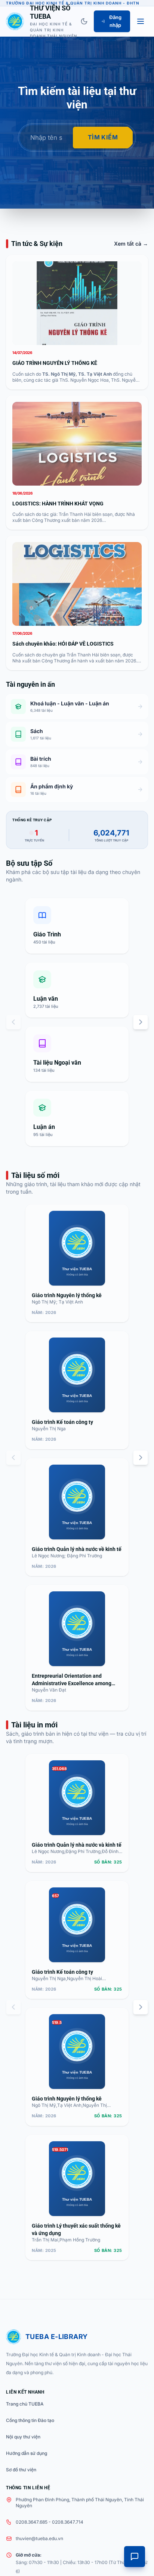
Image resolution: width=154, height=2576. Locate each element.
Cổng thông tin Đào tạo (30, 2420)
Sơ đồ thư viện (21, 2470)
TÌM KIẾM (103, 137)
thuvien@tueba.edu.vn (39, 2538)
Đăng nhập (115, 21)
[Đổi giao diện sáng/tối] (84, 21)
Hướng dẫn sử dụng (27, 2453)
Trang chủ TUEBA (25, 2404)
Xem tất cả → (131, 244)
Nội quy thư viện (23, 2437)
